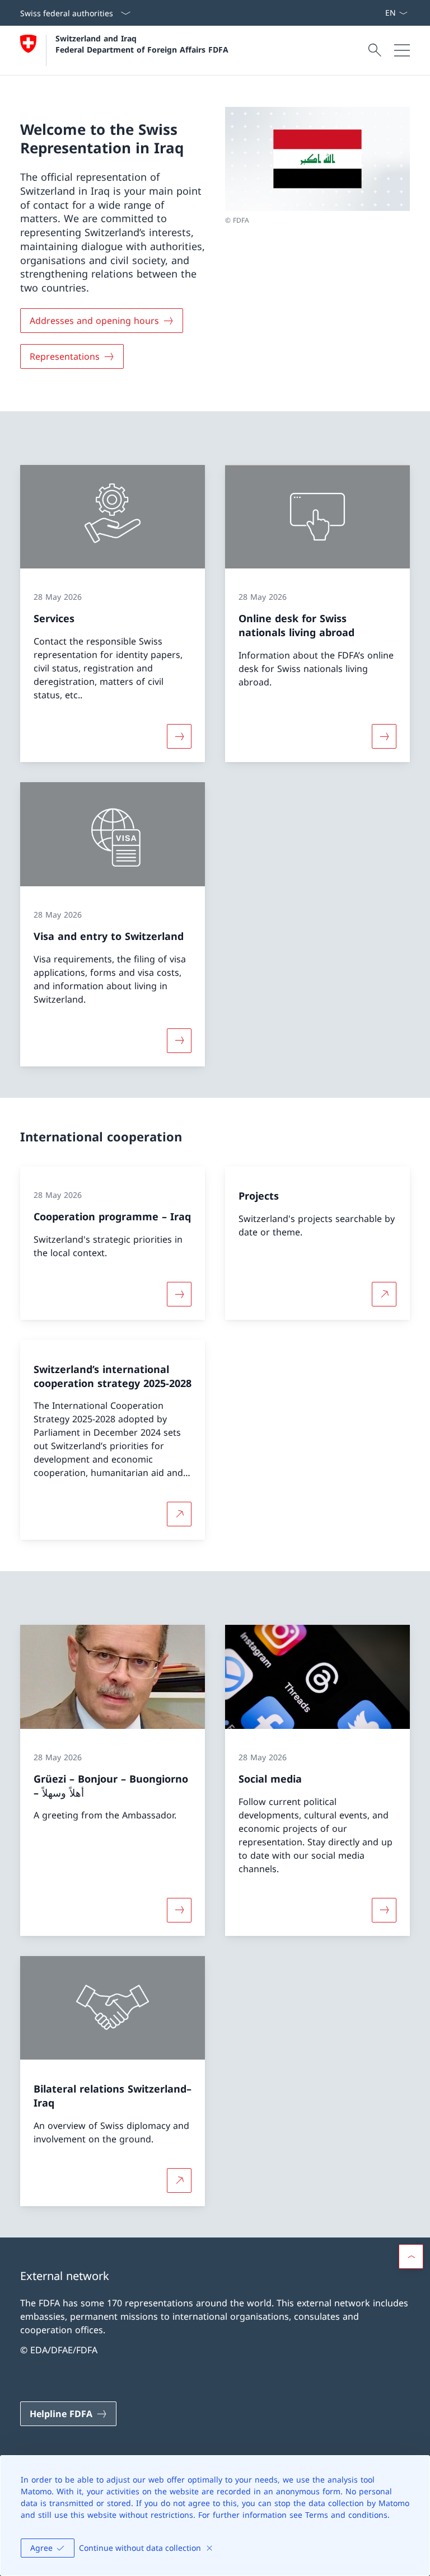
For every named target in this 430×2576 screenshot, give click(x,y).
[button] (411, 2257)
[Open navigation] (402, 50)
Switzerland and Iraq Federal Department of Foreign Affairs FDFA (142, 44)
